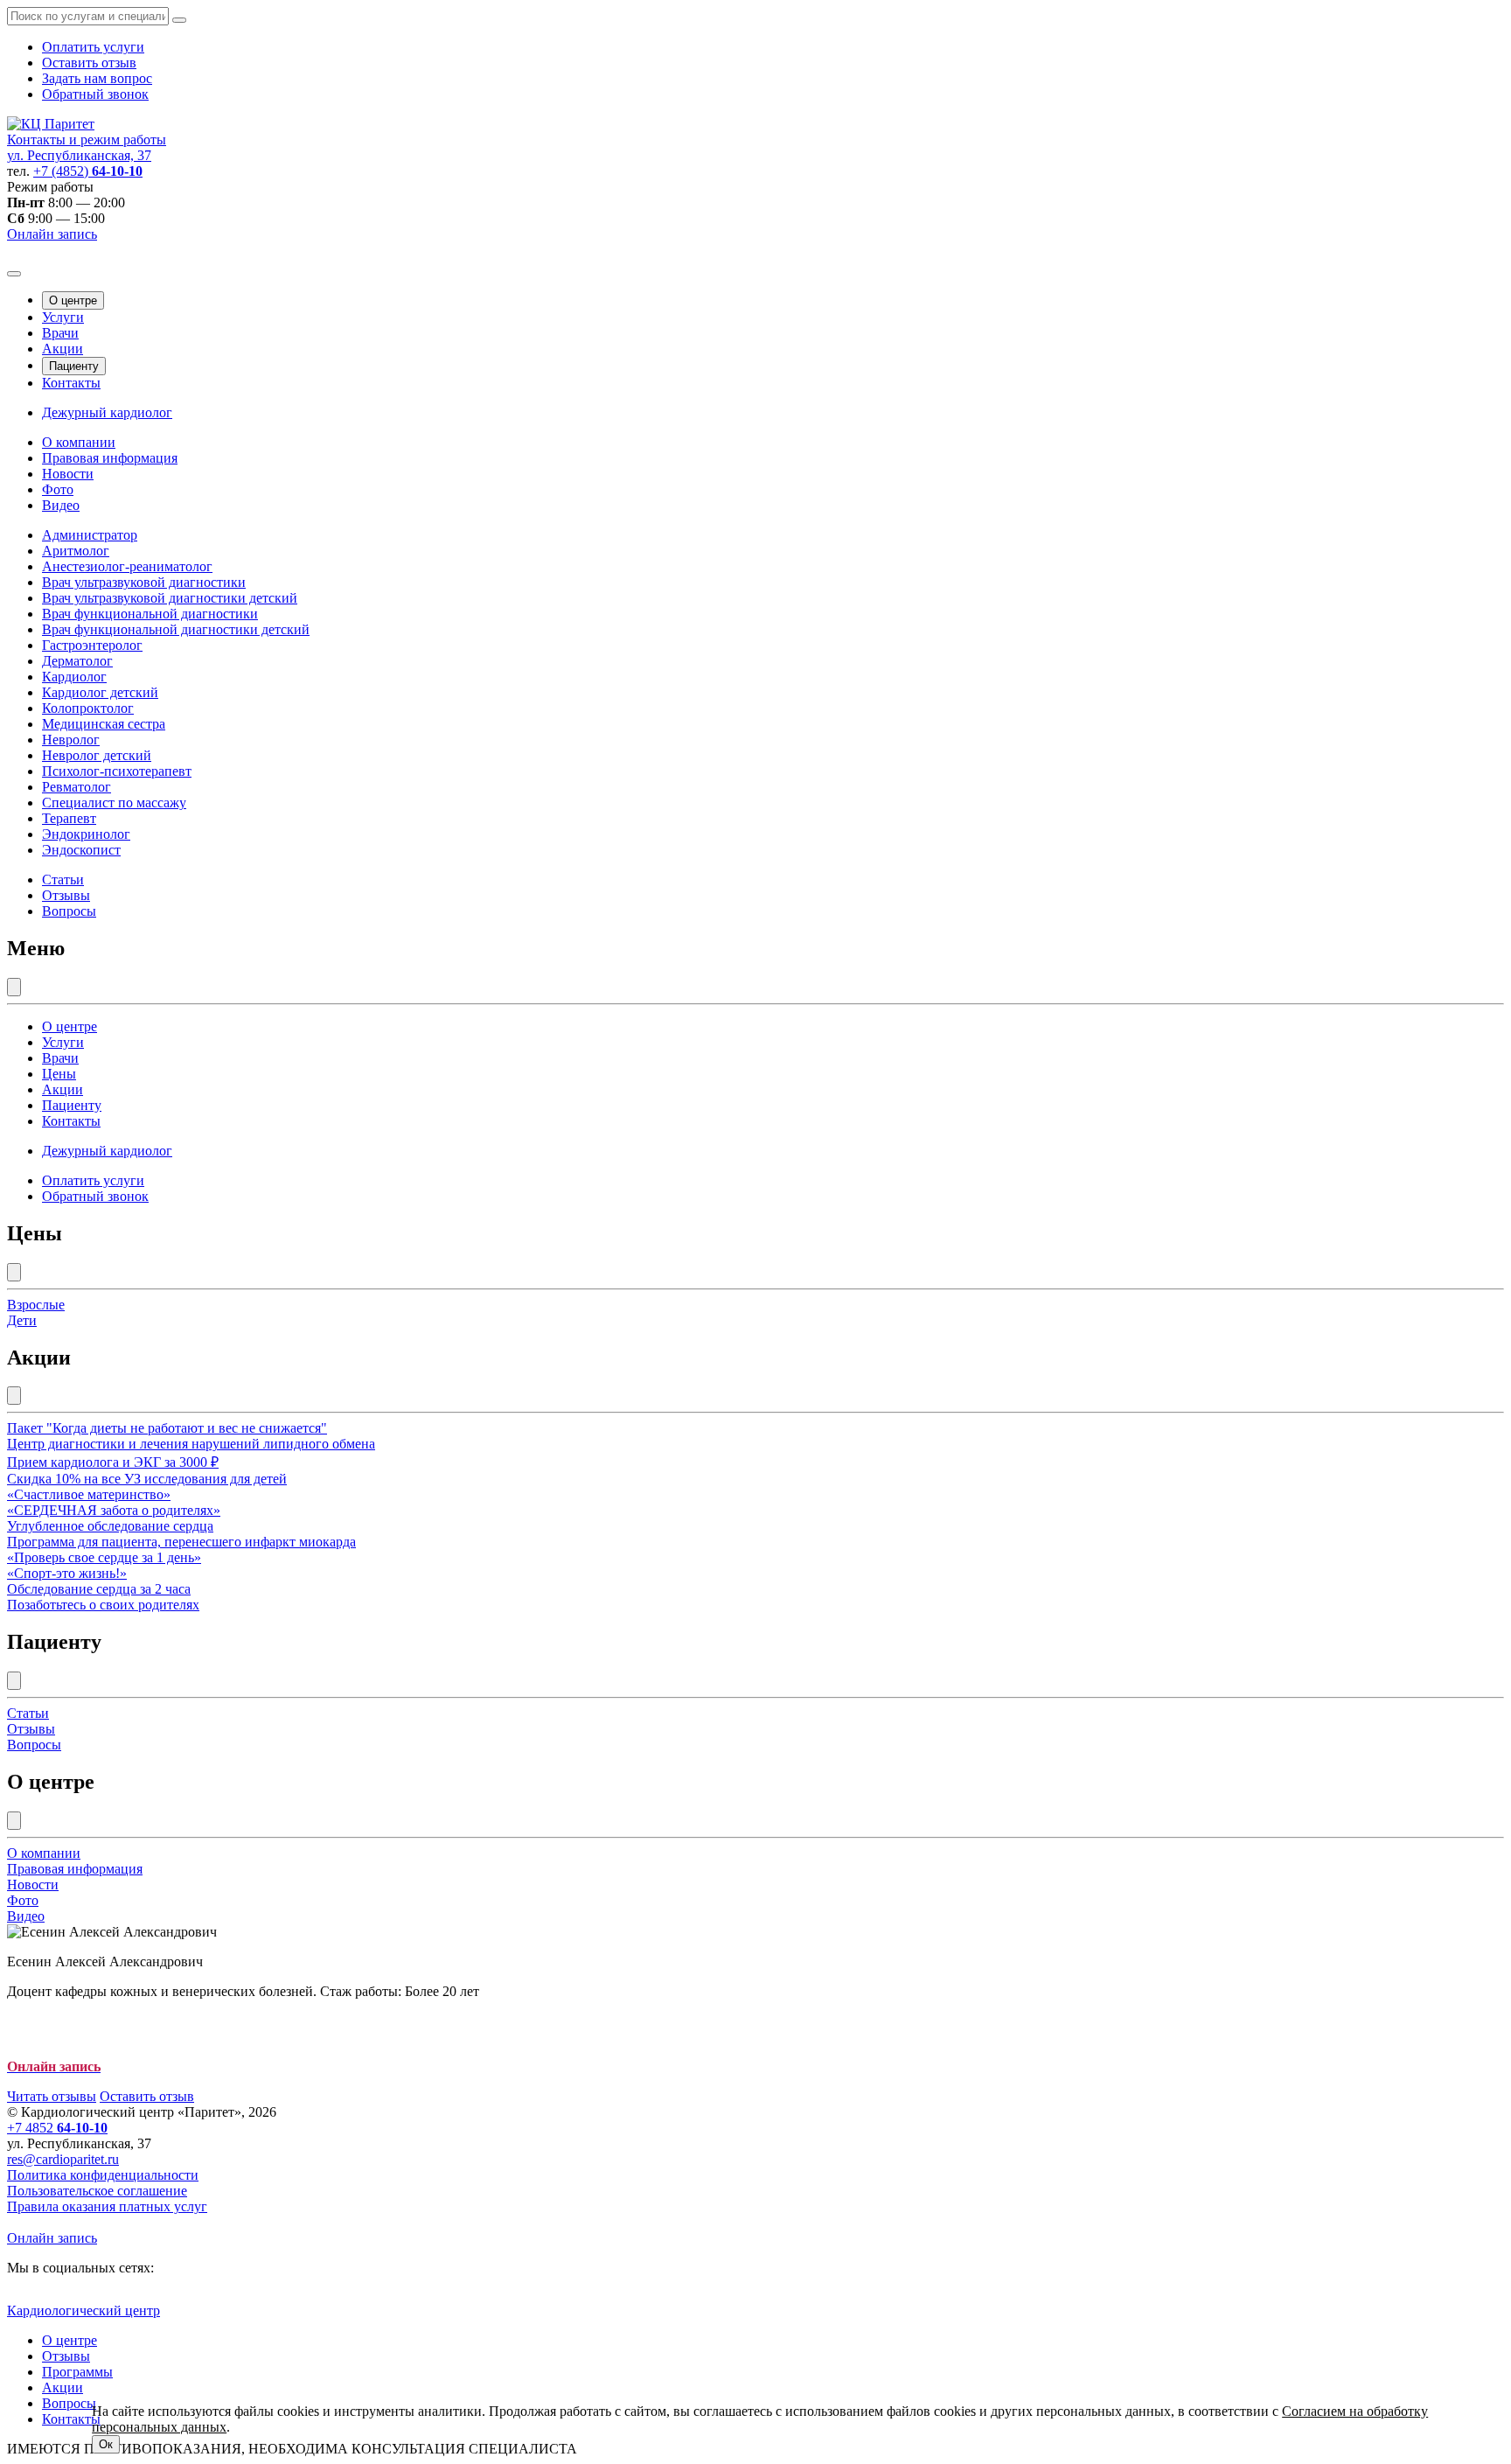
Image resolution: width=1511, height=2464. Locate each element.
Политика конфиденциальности (103, 2175)
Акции (63, 349)
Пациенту (74, 366)
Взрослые (36, 1305)
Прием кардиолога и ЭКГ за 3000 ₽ (113, 1462)
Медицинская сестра (104, 724)
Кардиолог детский (100, 692)
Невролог (71, 740)
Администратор (90, 535)
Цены (59, 1074)
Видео (61, 505)
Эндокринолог (86, 834)
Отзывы (66, 895)
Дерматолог (77, 661)
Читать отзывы (52, 2096)
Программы (77, 2372)
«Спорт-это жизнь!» (67, 1573)
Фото (58, 489)
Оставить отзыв (89, 63)
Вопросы (69, 911)
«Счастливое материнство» (89, 1494)
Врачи (60, 333)
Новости (68, 474)
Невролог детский (97, 755)
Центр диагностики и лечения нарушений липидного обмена (191, 1444)
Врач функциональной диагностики (150, 614)
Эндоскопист (81, 850)
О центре (73, 300)
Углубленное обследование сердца (110, 1526)
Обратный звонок (95, 94)
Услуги (63, 317)
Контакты (71, 383)
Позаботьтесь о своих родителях (103, 1605)
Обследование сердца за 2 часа (99, 1589)
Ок (106, 2444)
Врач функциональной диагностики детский (176, 629)
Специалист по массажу (114, 803)
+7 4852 (57, 2128)
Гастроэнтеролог (92, 645)
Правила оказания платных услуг (107, 2206)
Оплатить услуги (93, 47)
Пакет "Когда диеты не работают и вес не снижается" (167, 1428)
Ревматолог (77, 787)
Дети (22, 1320)
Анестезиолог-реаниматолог (127, 566)
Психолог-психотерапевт (117, 771)
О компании (79, 442)
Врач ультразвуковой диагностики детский (170, 598)
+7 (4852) (88, 171)
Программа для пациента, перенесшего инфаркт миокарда (181, 1542)
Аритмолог (76, 551)
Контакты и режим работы (87, 140)
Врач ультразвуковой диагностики (144, 582)
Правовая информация (110, 458)
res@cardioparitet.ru (63, 2159)
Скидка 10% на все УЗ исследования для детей (147, 1479)
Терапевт (69, 818)
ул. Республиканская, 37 (79, 155)
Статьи (63, 880)
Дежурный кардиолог (107, 412)
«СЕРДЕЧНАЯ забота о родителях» (114, 1510)
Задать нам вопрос (97, 78)
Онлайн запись (52, 234)
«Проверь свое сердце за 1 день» (104, 1557)
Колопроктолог (88, 708)
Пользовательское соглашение (97, 2191)
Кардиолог (74, 677)
